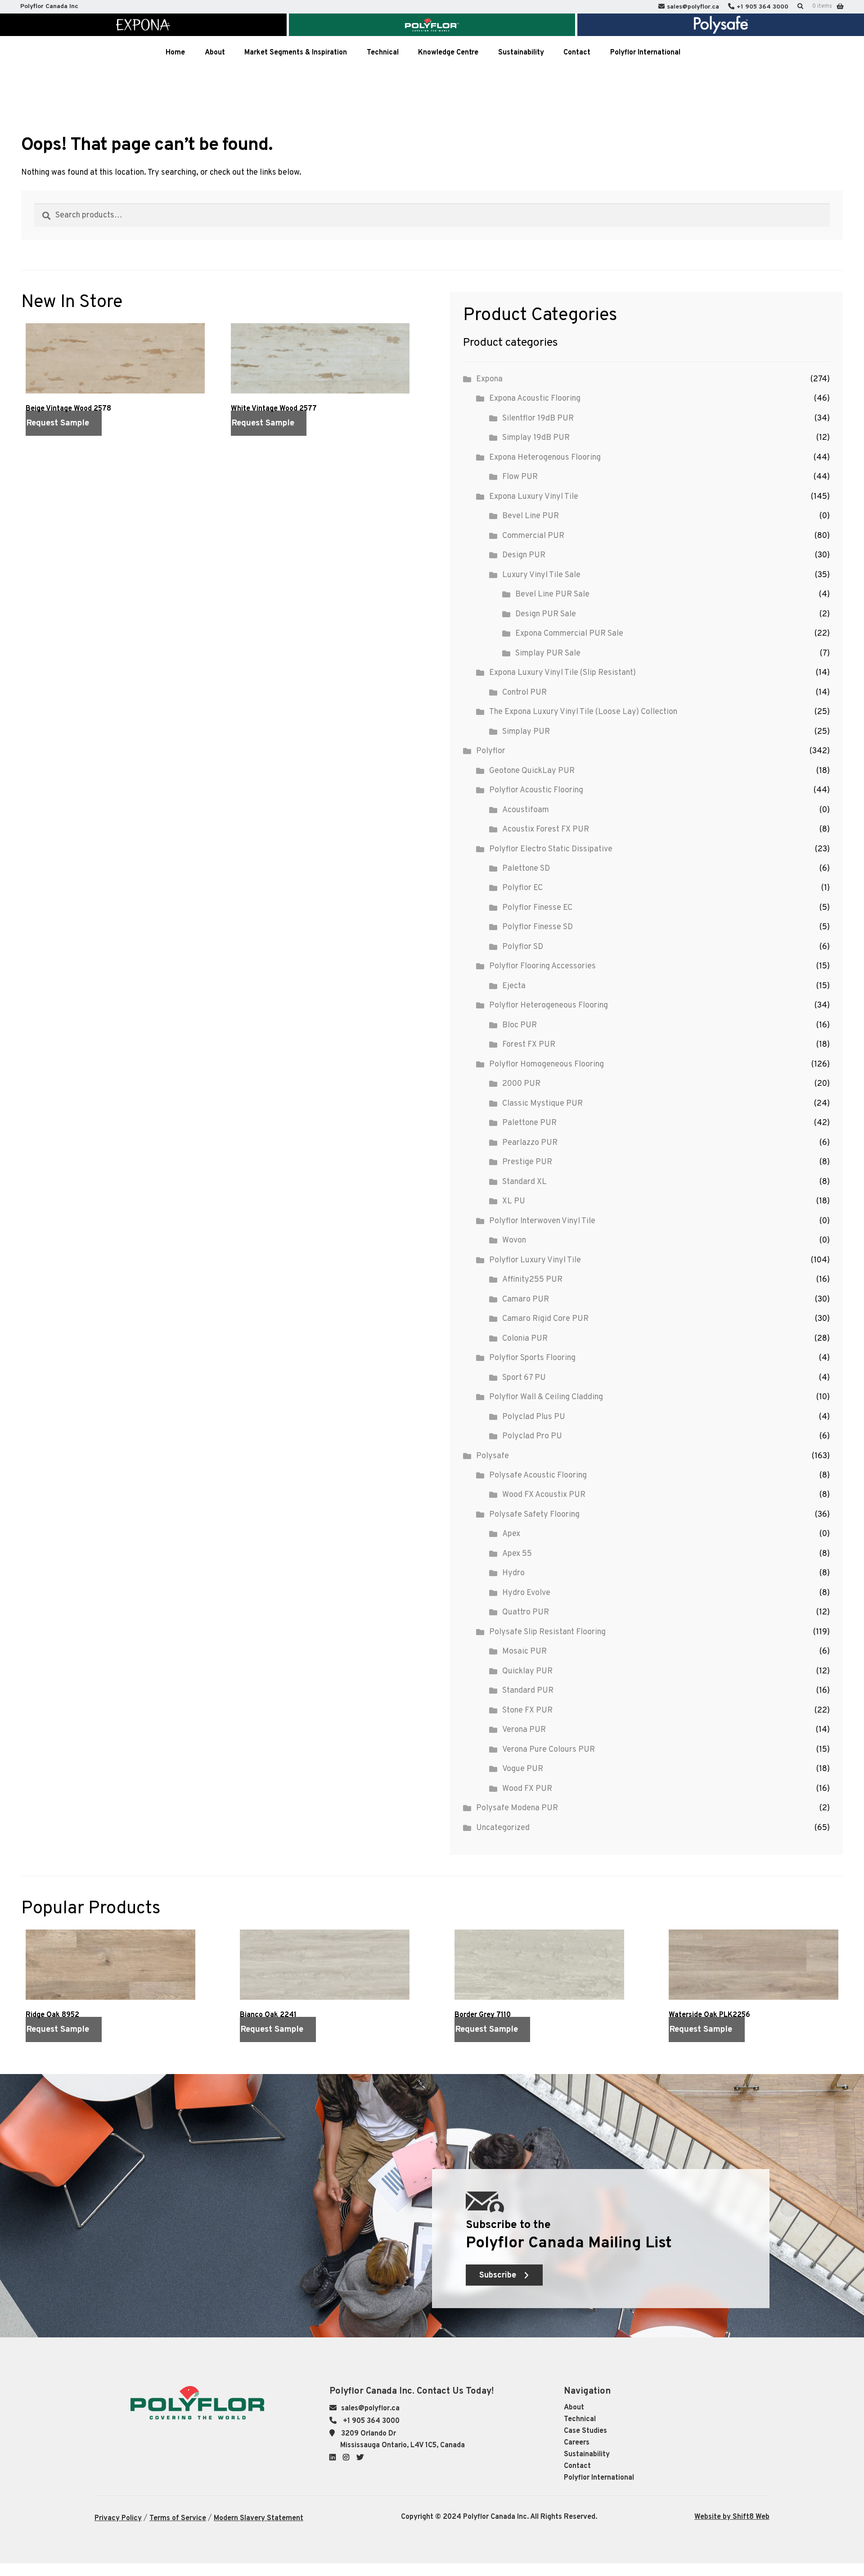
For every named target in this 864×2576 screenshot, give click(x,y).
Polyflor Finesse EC (537, 908)
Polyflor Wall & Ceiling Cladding (546, 1397)
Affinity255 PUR (532, 1280)
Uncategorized (503, 1828)
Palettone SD (526, 869)
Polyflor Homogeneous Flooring (547, 1064)
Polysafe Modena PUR (517, 1808)
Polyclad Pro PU (532, 1436)
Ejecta (514, 986)
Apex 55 (517, 1554)
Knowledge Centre (448, 53)
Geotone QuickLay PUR (532, 771)
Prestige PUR (527, 1162)
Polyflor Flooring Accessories (542, 966)
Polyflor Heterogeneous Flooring (549, 1006)
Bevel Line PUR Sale (552, 594)
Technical (580, 2419)
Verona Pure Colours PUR (549, 1750)
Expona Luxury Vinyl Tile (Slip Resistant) (562, 673)
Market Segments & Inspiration (296, 53)
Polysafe (493, 1456)
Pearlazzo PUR (530, 1143)
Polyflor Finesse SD (538, 927)
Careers (577, 2443)
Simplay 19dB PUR (536, 438)
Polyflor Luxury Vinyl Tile (535, 1260)
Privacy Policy (118, 2518)
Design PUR (524, 555)
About (574, 2408)
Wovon (514, 1241)
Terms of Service (178, 2518)
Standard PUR (528, 1691)
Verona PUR (524, 1730)
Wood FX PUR (527, 1789)
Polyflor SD (523, 947)
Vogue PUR (523, 1769)
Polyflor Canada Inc (49, 7)
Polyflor (491, 751)
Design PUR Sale (546, 614)
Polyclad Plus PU (534, 1417)
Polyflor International (599, 2478)
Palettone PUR (529, 1123)
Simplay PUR (526, 732)
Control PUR (524, 693)
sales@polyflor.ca (693, 7)
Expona (489, 379)
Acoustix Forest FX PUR (546, 829)
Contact (577, 2466)
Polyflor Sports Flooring (532, 1358)
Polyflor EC (522, 888)
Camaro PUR (526, 1299)
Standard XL (524, 1182)
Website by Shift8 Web (732, 2517)
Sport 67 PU (524, 1378)
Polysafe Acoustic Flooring (538, 1476)
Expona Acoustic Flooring (535, 399)
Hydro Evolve (526, 1593)
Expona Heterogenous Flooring (545, 458)
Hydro (513, 1573)
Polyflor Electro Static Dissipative (551, 849)
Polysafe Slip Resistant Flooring (547, 1632)
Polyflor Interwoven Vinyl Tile (542, 1221)
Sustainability (587, 2454)
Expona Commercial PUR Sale (569, 634)
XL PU (514, 1201)
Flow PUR (520, 477)
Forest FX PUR (529, 1045)
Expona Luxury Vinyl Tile (534, 497)
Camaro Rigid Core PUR (545, 1319)
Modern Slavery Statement (259, 2518)
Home (175, 53)
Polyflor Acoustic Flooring (536, 790)
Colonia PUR (525, 1339)
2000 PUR (521, 1084)
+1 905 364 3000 (763, 7)
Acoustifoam (526, 810)
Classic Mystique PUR (542, 1104)
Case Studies (585, 2431)
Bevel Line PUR (531, 516)
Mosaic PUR (524, 1652)
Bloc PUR (520, 1025)
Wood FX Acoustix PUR (544, 1495)
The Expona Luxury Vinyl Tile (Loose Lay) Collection (583, 712)
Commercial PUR (533, 536)
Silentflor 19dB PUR (538, 418)
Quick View (41, 446)
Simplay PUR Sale (548, 653)
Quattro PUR (526, 1612)
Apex (511, 1534)
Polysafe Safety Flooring (534, 1515)
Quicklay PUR (527, 1671)
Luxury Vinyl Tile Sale (541, 575)
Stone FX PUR (527, 1711)
